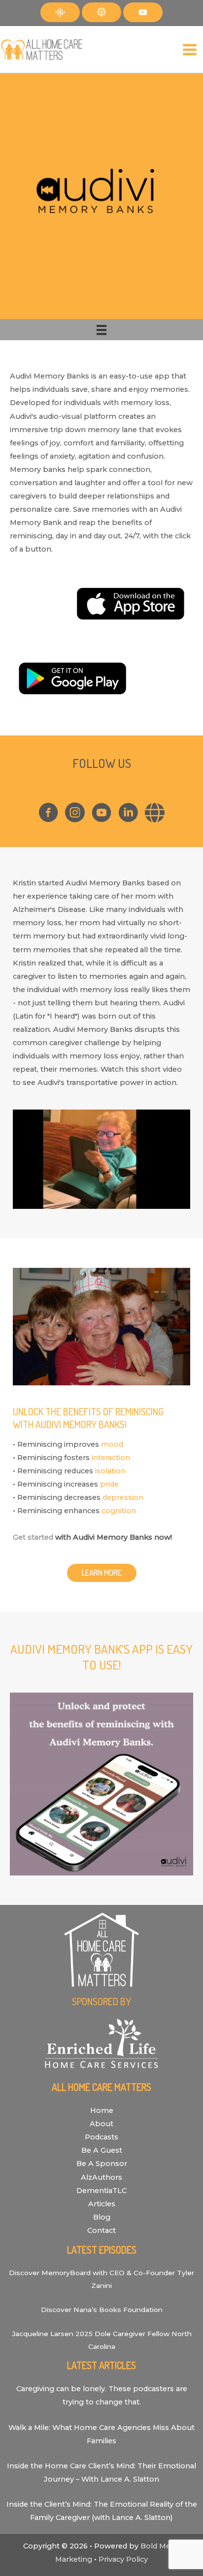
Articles (102, 2204)
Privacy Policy (123, 2559)
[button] (102, 1573)
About (101, 2124)
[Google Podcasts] (60, 12)
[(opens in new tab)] (129, 603)
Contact (101, 2230)
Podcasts (101, 2137)
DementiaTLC (101, 2191)
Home (102, 2110)
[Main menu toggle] (190, 50)
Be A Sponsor (102, 2164)
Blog (102, 2217)
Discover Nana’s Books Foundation (102, 2310)
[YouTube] (143, 12)
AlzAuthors (101, 2177)
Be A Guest (102, 2150)
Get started (33, 1537)
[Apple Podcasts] (101, 12)
